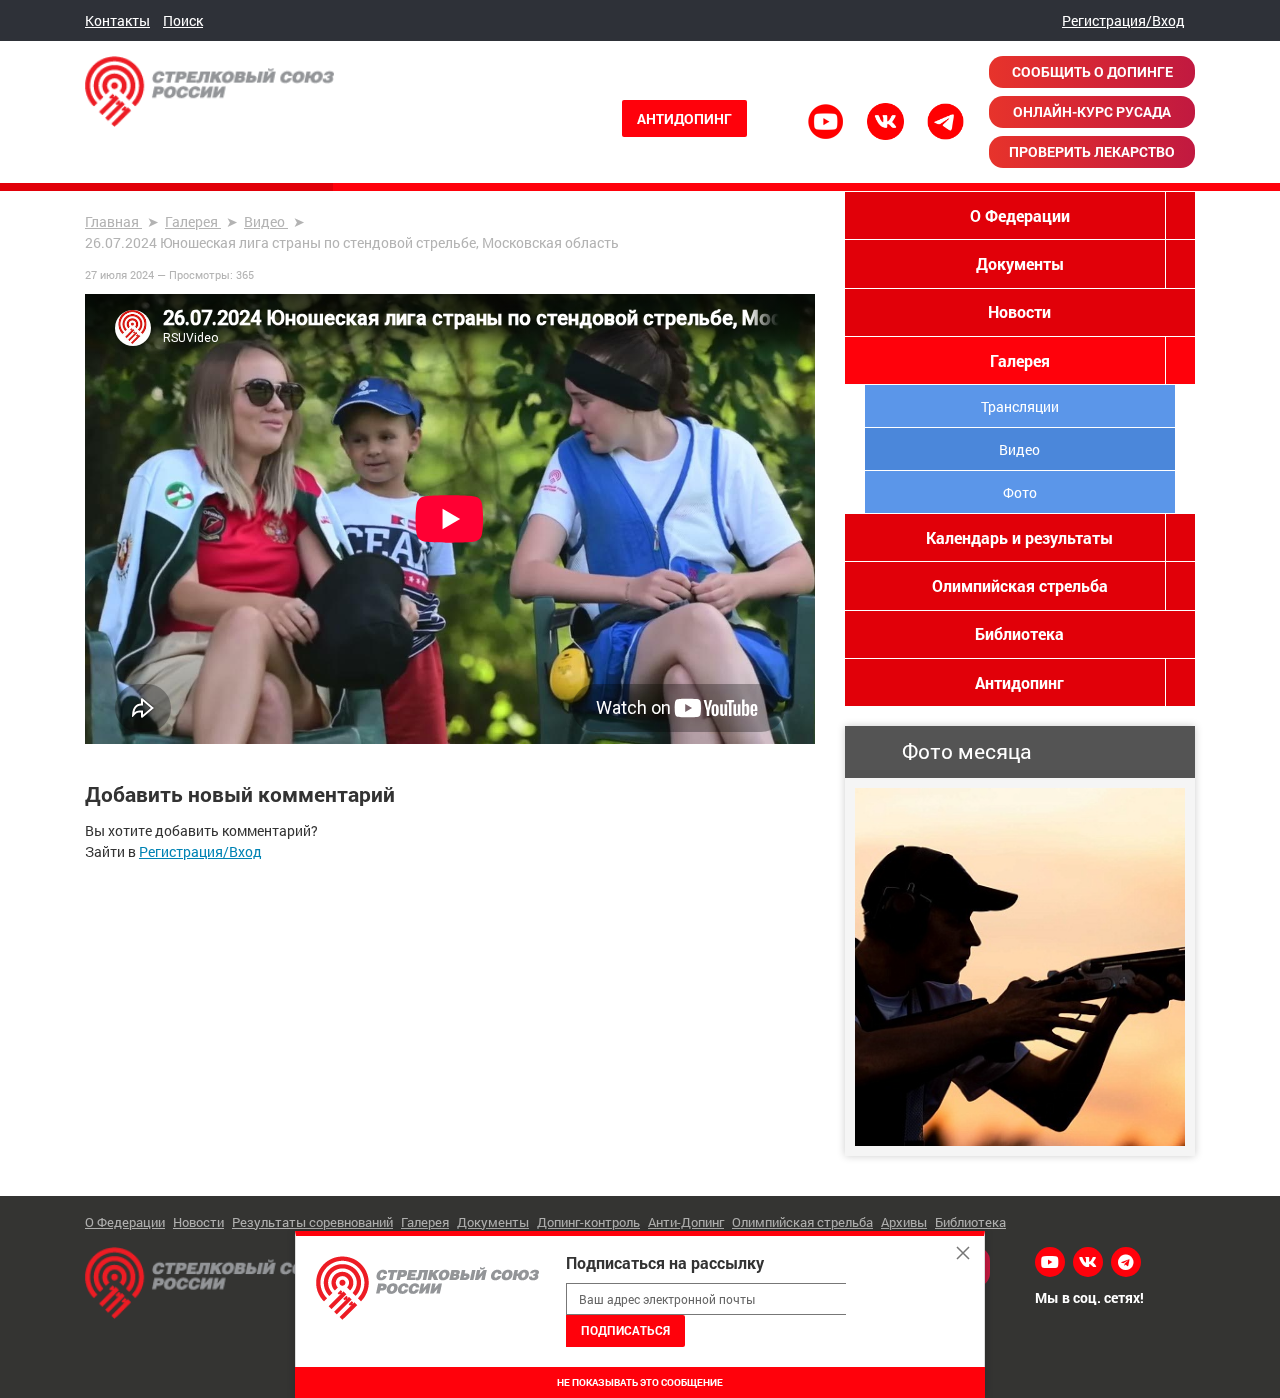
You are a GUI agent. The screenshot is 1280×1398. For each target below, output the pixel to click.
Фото (1020, 492)
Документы (1020, 263)
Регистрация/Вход (1123, 20)
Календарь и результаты (1019, 537)
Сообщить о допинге (1092, 71)
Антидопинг (684, 118)
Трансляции (1020, 406)
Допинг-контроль (588, 1222)
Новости (1019, 311)
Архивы (904, 1222)
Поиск (183, 20)
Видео (1019, 449)
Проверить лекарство (1092, 151)
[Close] (963, 1253)
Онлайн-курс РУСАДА (1092, 111)
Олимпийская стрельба (1020, 585)
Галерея (1020, 360)
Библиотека (1019, 633)
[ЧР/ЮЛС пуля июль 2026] (1020, 967)
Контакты (117, 20)
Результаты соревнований (312, 1222)
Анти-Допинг (686, 1222)
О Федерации (1020, 215)
